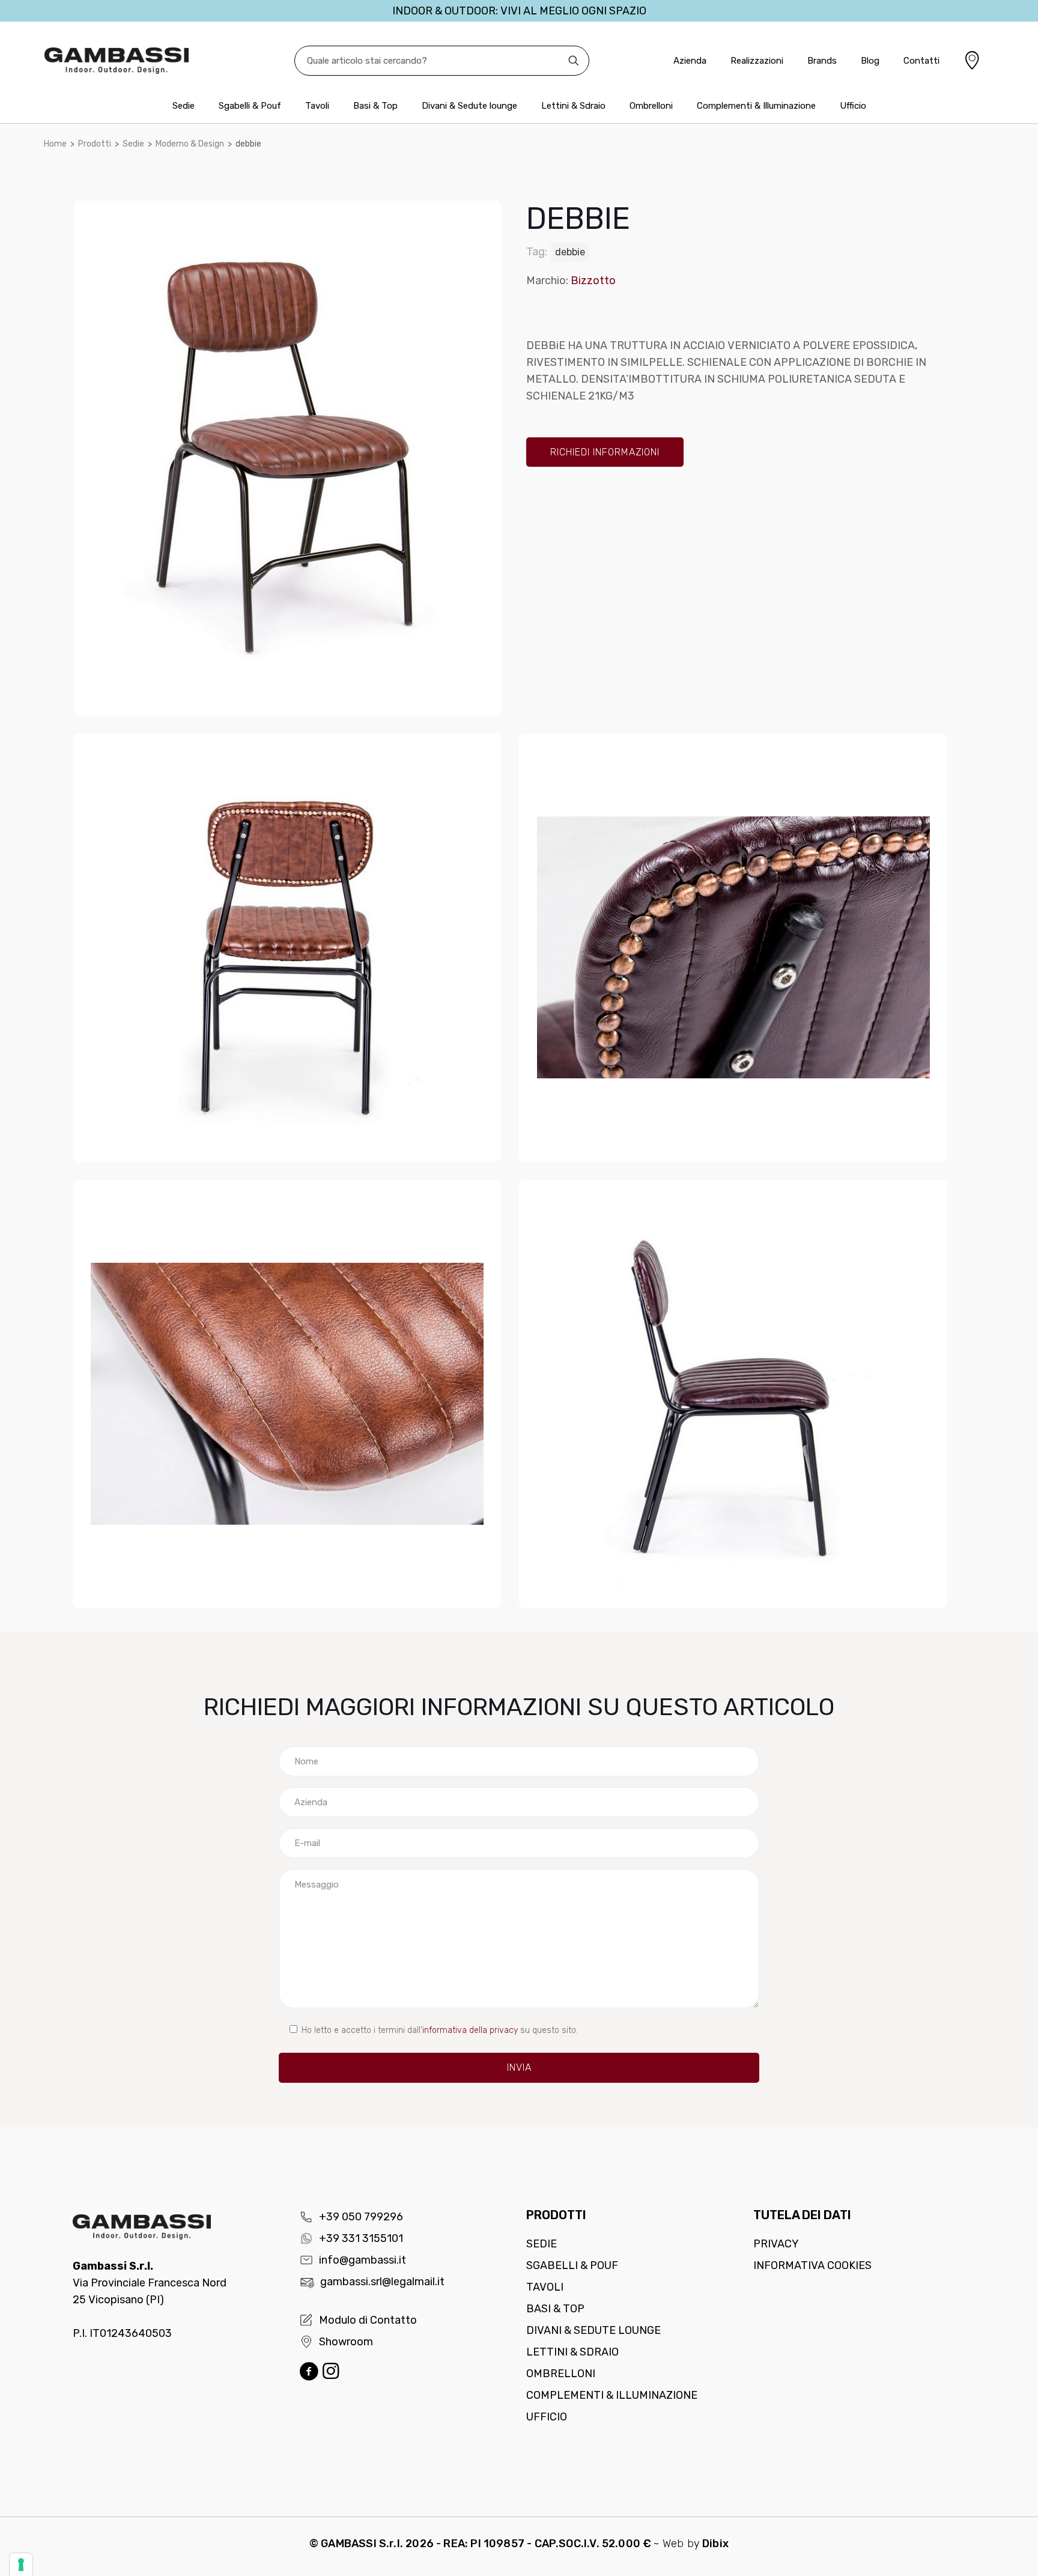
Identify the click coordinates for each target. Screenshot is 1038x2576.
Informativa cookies (812, 2265)
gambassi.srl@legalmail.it (382, 2282)
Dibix (715, 2544)
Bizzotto (593, 281)
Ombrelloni (561, 2374)
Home (55, 144)
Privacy (776, 2244)
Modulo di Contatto (368, 2320)
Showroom (346, 2342)
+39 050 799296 (361, 2217)
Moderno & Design (190, 144)
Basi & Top (555, 2309)
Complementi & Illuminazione (612, 2395)
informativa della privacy (470, 2030)
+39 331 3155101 (361, 2238)
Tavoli (545, 2287)
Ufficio (547, 2417)
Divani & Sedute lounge (593, 2330)
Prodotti (95, 144)
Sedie (133, 144)
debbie (570, 252)
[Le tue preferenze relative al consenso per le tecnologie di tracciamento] (21, 2565)
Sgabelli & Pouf (572, 2265)
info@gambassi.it (363, 2260)
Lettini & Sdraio (572, 2352)
